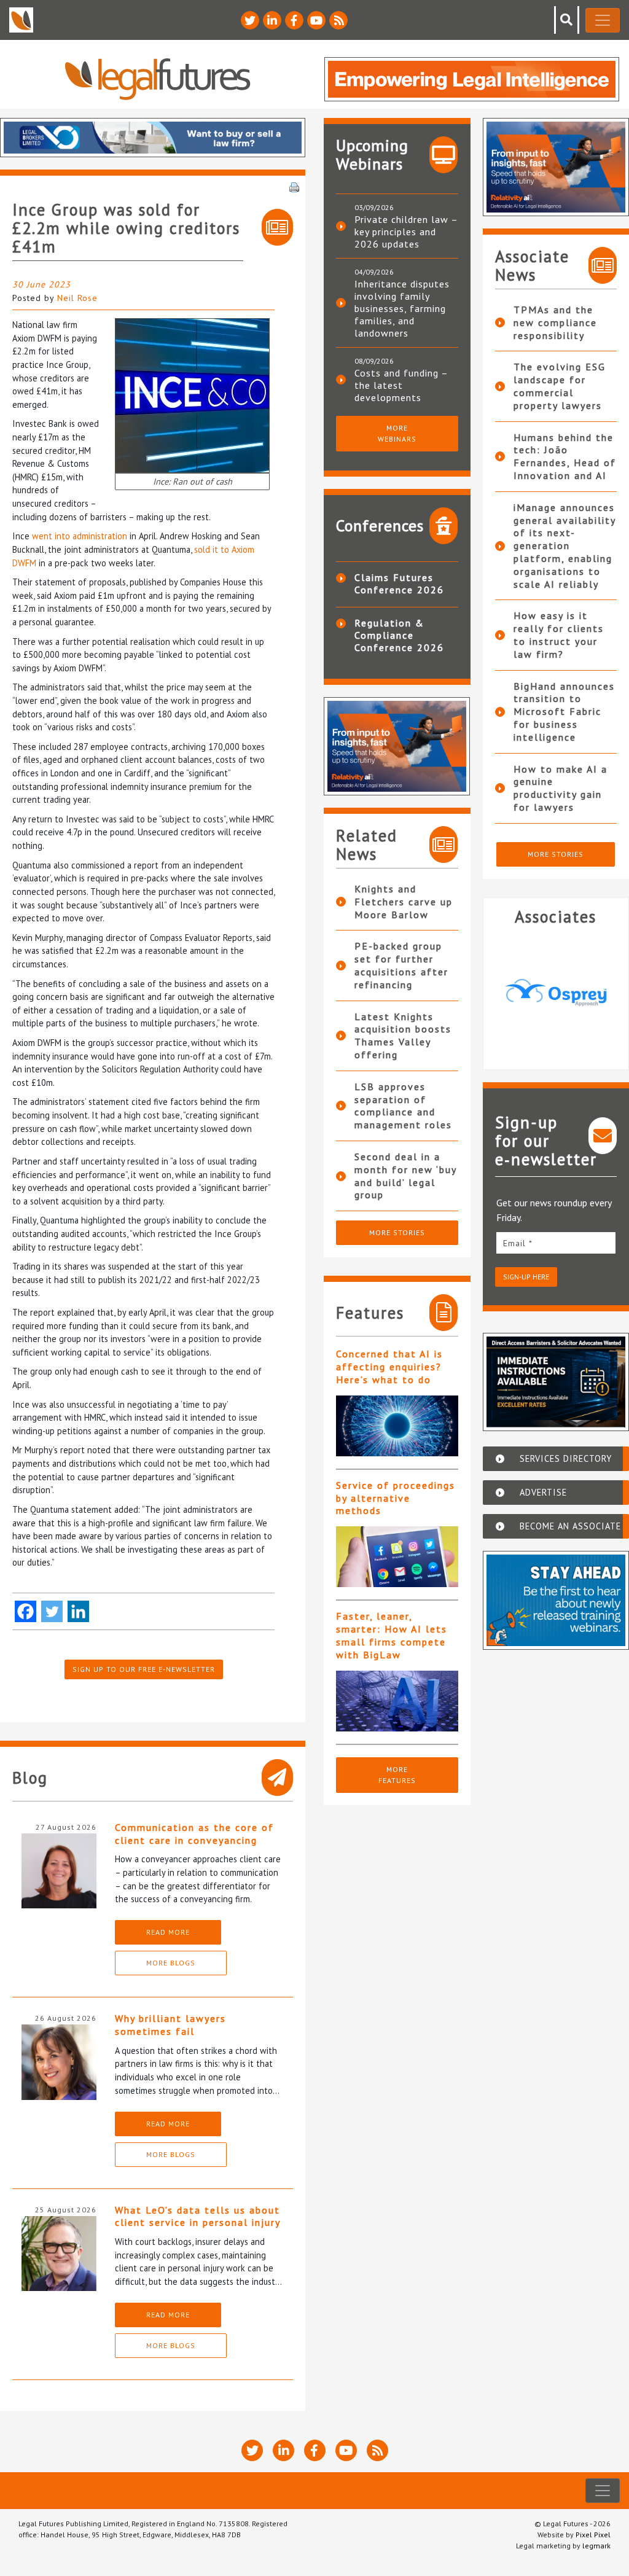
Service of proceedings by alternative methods (396, 1498)
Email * (518, 1243)
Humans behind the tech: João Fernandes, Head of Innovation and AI (565, 456)
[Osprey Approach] (556, 993)
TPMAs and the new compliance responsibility (555, 322)
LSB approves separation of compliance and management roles (403, 1106)
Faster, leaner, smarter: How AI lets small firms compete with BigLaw (392, 1635)
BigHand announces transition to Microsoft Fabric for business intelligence (564, 712)
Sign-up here (526, 1277)
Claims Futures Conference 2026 (399, 584)
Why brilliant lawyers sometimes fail (170, 2025)
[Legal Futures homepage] (158, 79)
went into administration (80, 536)
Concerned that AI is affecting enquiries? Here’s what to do (389, 1367)
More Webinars (397, 433)
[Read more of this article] (397, 1426)
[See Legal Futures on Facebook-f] (294, 20)
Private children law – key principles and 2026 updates (406, 232)
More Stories (397, 1232)
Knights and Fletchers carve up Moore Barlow (404, 902)
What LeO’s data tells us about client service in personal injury (198, 2216)
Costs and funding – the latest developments (401, 385)
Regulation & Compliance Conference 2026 (399, 635)
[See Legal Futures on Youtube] (316, 20)
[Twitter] (52, 1611)
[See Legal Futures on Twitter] (250, 20)
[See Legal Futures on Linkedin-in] (272, 20)
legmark (596, 2546)
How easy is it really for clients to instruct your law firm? (559, 634)
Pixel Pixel (593, 2535)
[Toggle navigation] (603, 20)
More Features (397, 1775)
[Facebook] (25, 1611)
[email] (556, 1243)
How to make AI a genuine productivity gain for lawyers (561, 788)
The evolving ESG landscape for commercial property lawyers (560, 386)
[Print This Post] (294, 186)
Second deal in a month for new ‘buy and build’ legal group (405, 1176)
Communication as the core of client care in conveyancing (194, 1834)
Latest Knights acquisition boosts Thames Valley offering (403, 1036)
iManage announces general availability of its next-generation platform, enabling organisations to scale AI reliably (565, 546)
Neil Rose (77, 298)
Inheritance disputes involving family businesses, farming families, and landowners (402, 308)
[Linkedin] (78, 1611)
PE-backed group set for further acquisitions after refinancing (401, 965)
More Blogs (171, 1963)
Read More (168, 1932)
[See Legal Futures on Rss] (338, 20)
